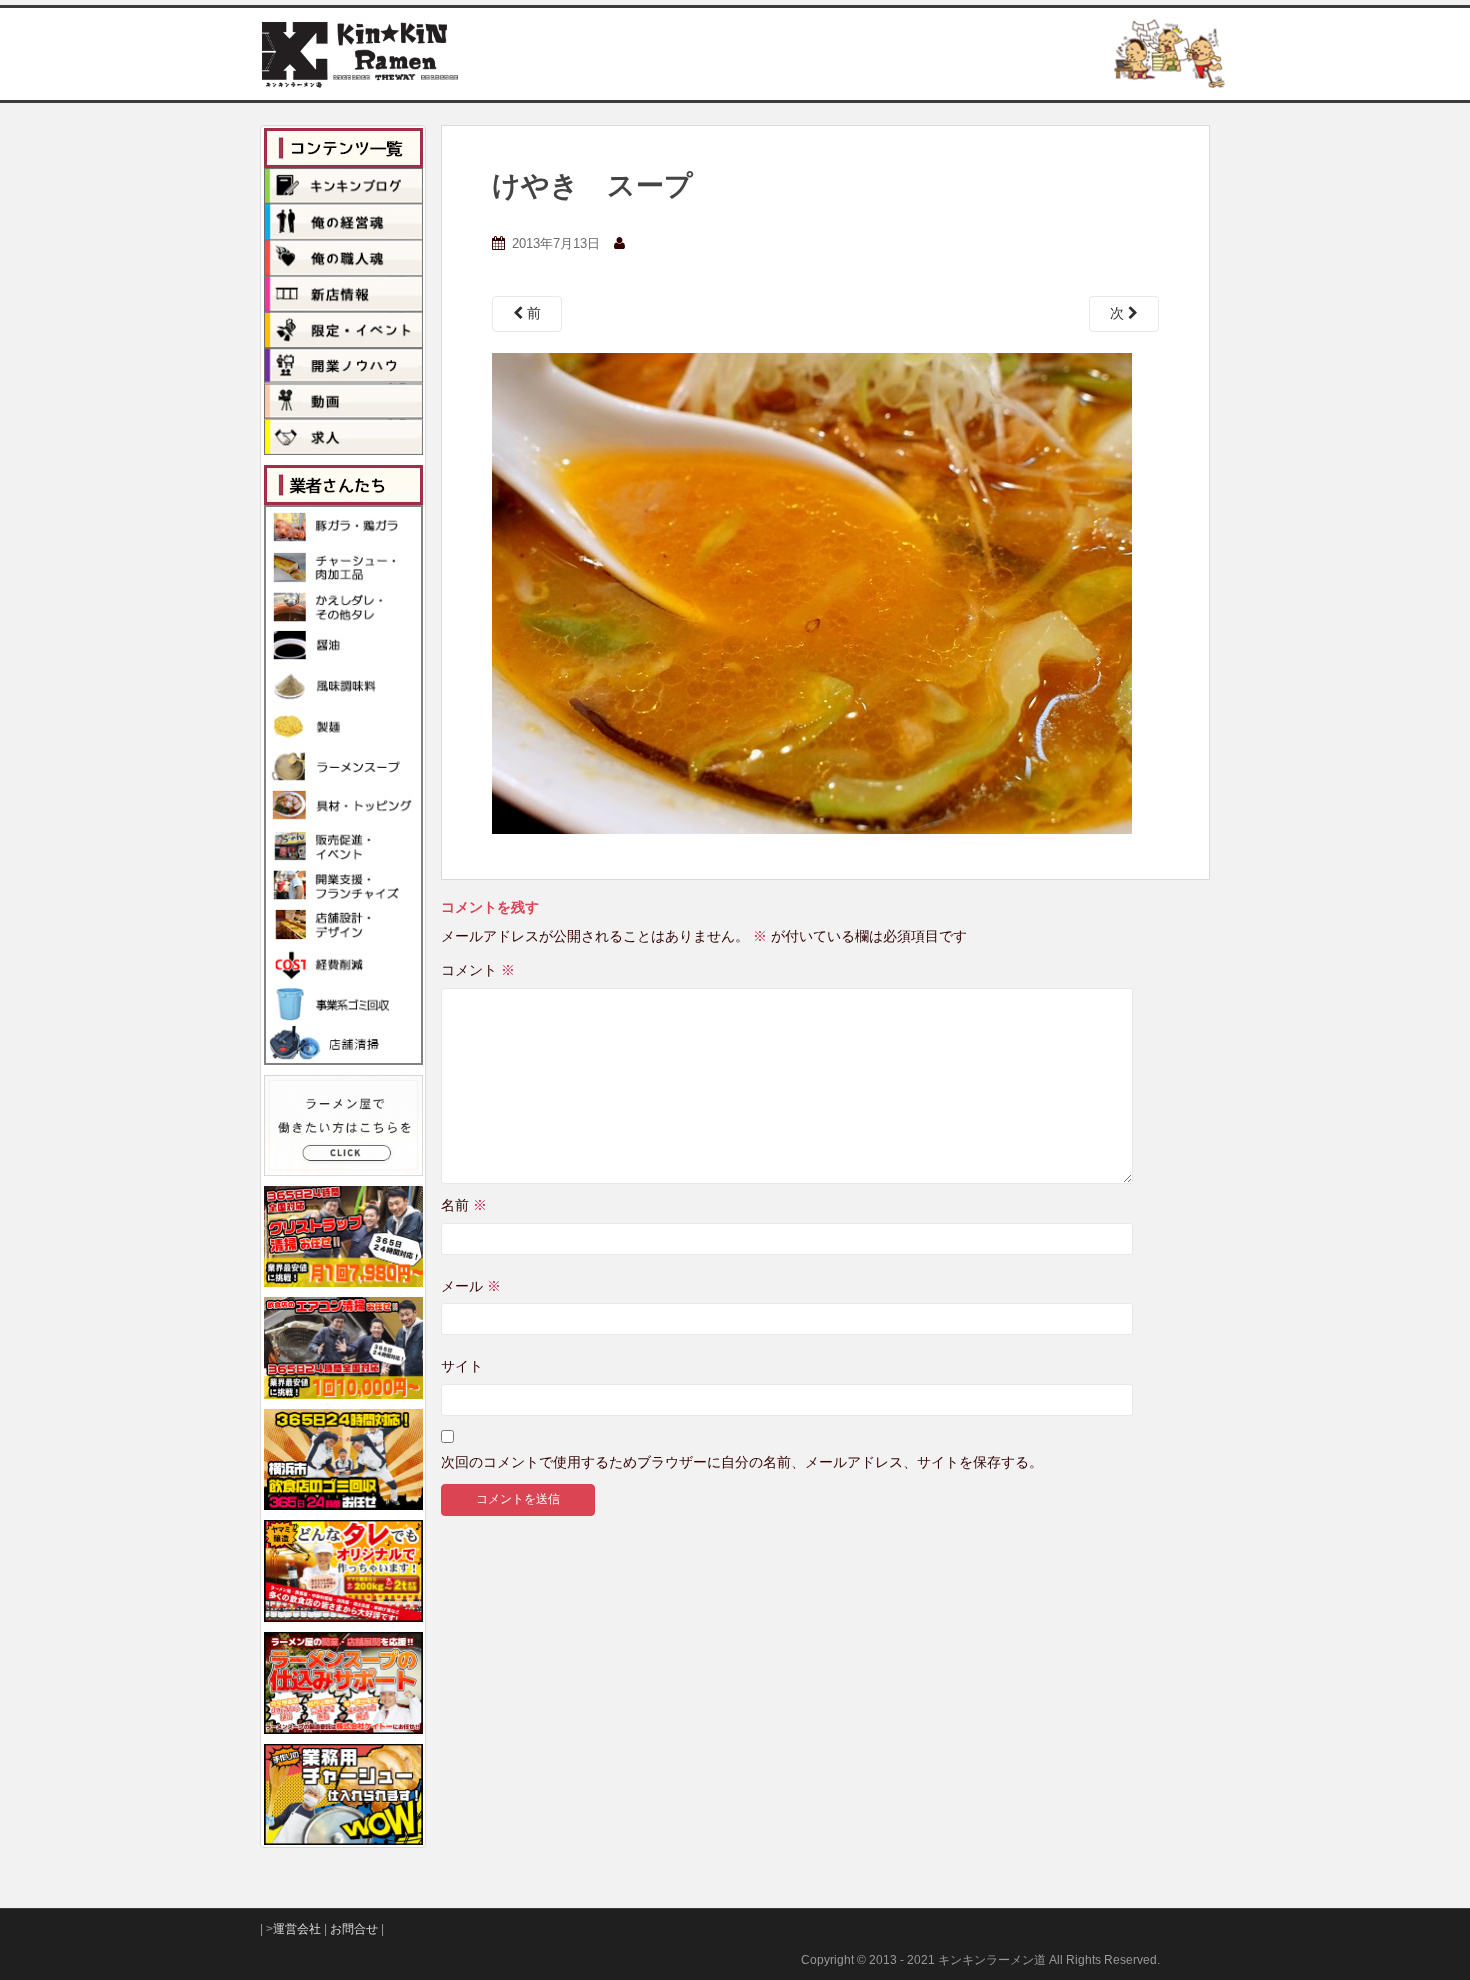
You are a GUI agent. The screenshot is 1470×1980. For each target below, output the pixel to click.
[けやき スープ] (812, 592)
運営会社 (297, 1929)
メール (471, 1286)
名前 (464, 1205)
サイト (462, 1366)
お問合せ (354, 1929)
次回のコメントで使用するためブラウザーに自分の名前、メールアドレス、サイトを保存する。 (742, 1462)
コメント (478, 970)
